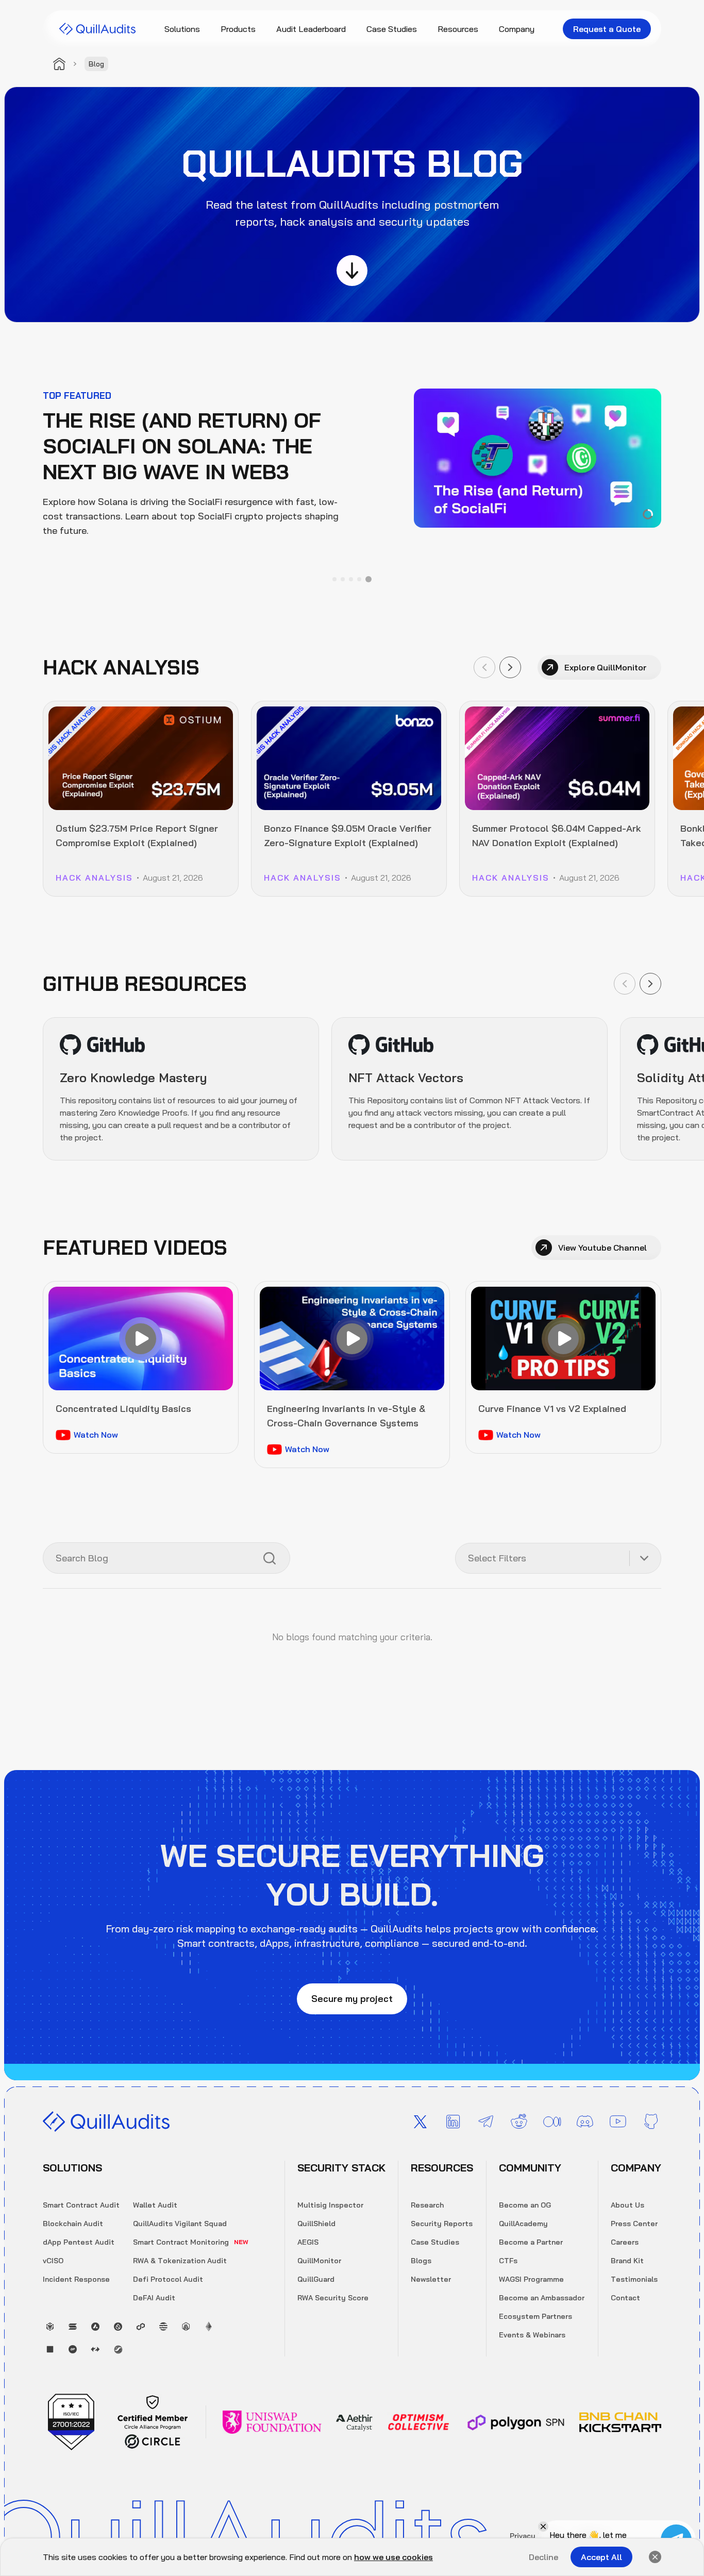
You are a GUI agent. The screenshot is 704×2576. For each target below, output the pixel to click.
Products (238, 29)
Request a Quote (607, 29)
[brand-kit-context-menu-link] (97, 29)
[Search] (270, 1558)
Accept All (601, 2557)
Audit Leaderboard (311, 29)
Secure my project (352, 1999)
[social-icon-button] (420, 2122)
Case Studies (392, 29)
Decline (543, 2557)
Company (517, 29)
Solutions (182, 29)
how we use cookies (393, 2557)
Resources (458, 29)
